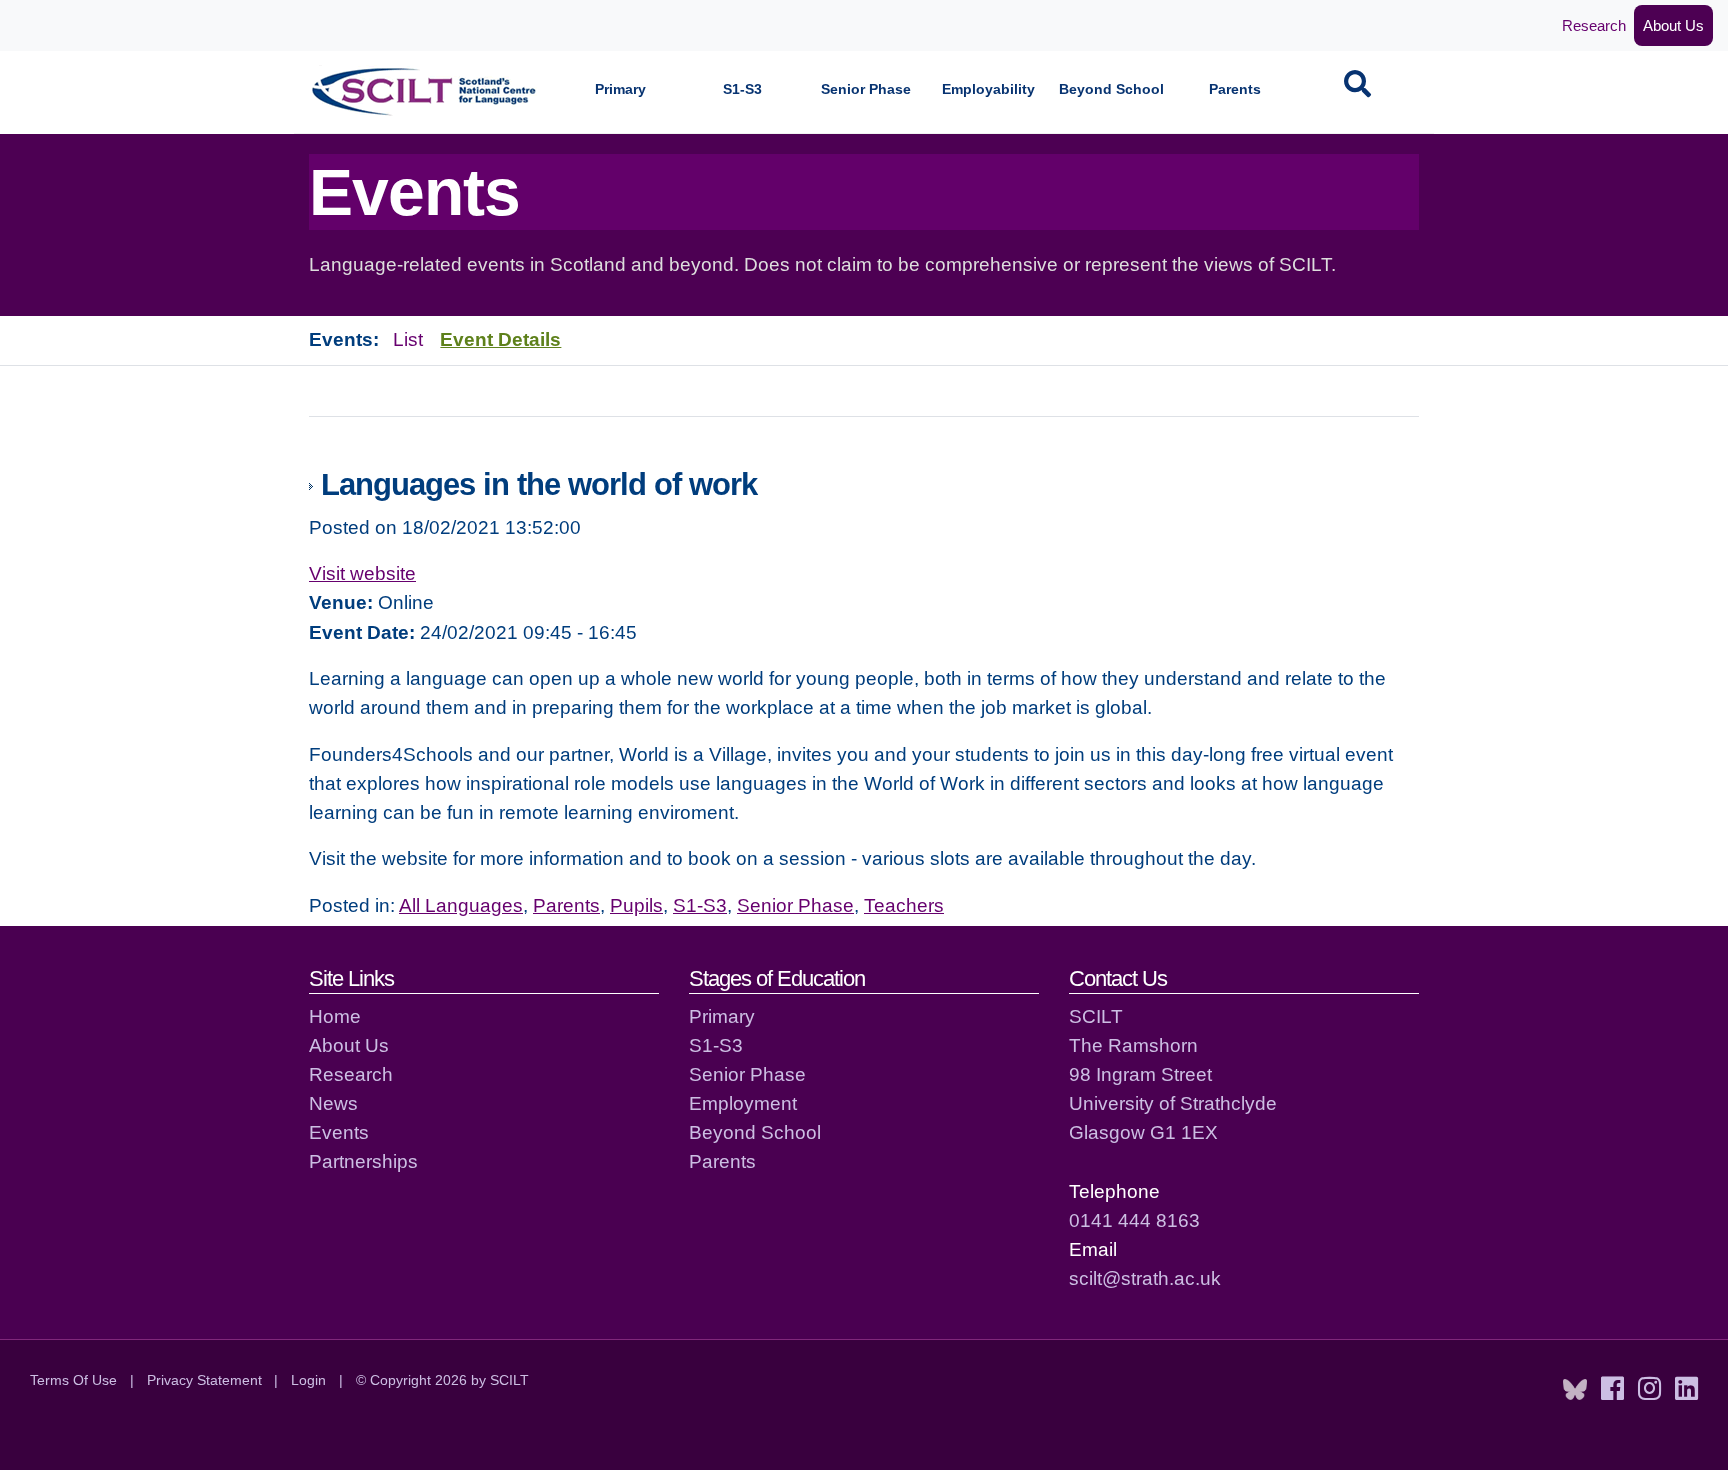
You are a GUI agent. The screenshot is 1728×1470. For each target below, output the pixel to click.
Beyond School (1111, 89)
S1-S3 (742, 89)
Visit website (362, 573)
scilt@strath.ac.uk (1145, 1278)
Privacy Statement (204, 1380)
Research (1594, 25)
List (408, 339)
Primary (620, 89)
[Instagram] (1649, 1389)
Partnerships (363, 1161)
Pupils (636, 905)
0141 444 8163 (1134, 1220)
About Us (1673, 25)
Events (339, 1132)
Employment (743, 1103)
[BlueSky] (1575, 1389)
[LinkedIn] (1686, 1389)
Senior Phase (866, 89)
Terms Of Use (73, 1380)
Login (308, 1380)
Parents (1235, 89)
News (333, 1103)
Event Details (500, 339)
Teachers (904, 905)
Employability (988, 89)
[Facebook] (1612, 1389)
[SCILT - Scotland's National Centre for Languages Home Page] (425, 91)
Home (335, 1016)
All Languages (461, 905)
